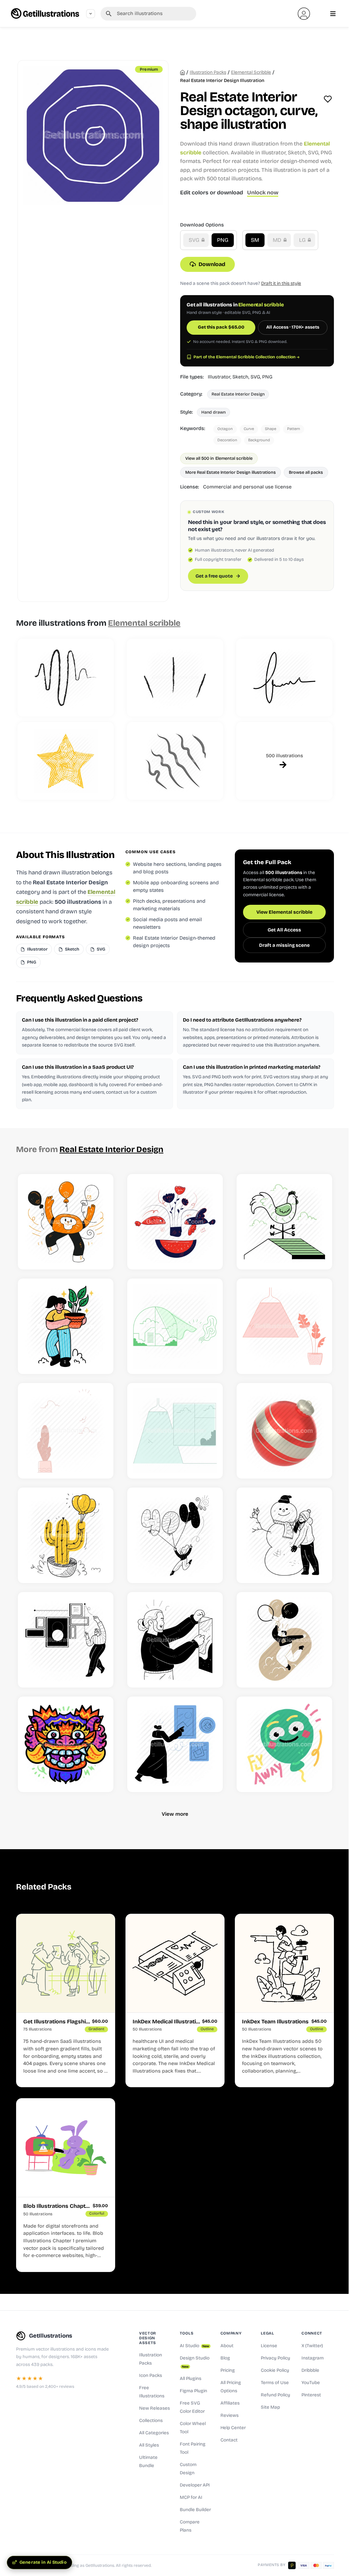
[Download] (100, 1256)
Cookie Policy (275, 2370)
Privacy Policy (275, 2358)
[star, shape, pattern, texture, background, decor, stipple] (66, 761)
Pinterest (311, 2395)
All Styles (149, 2445)
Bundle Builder (195, 2510)
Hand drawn (213, 412)
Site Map (270, 2407)
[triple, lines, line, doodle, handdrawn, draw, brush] (175, 678)
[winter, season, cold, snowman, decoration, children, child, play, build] (284, 1535)
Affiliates (230, 2403)
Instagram (313, 2358)
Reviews (230, 2415)
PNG (223, 240)
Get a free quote (214, 576)
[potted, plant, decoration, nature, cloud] (66, 1431)
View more (175, 1814)
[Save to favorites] (328, 99)
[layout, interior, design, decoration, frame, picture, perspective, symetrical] (66, 1640)
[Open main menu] (333, 14)
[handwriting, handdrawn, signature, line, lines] (284, 678)
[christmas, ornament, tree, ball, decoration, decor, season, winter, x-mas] (284, 1431)
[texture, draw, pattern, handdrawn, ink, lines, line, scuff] (175, 761)
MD (278, 240)
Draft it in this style (281, 283)
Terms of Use (275, 2383)
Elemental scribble (251, 72)
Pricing (228, 2370)
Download (212, 264)
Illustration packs (208, 72)
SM (255, 240)
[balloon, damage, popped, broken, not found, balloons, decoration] (175, 1535)
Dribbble (310, 2370)
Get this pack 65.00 (221, 327)
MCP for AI (191, 2497)
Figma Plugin (193, 2391)
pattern (294, 429)
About (227, 2346)
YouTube (311, 2383)
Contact (229, 2440)
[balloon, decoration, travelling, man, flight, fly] (284, 1640)
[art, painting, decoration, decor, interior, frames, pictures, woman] (175, 1744)
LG (303, 240)
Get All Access (284, 930)
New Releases (154, 2408)
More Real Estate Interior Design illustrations (231, 472)
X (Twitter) (312, 2346)
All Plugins (191, 2379)
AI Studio (194, 2346)
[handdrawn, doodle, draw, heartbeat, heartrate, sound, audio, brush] (66, 678)
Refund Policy (275, 2395)
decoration (227, 440)
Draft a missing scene (284, 945)
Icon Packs (151, 2376)
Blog (225, 2358)
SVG (195, 240)
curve (249, 429)
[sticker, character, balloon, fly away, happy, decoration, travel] (284, 1744)
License (269, 2346)
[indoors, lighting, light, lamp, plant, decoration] (284, 1326)
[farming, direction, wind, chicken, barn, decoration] (284, 1222)
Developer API (195, 2485)
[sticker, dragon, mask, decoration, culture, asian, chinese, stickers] (66, 1744)
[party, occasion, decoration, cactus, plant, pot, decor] (66, 1535)
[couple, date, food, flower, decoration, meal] (175, 1222)
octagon (225, 429)
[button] (304, 14)
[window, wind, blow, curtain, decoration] (175, 1326)
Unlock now (263, 192)
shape (271, 429)
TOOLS (187, 2333)
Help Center (233, 2428)
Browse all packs (306, 472)
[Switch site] (91, 14)
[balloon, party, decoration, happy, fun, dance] (66, 1222)
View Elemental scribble (284, 912)
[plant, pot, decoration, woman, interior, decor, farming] (66, 1326)
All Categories (154, 2433)
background (259, 440)
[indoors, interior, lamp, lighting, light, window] (175, 1431)
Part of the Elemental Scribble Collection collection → (246, 357)
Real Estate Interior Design (238, 394)
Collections (151, 2421)
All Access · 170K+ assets (293, 327)
